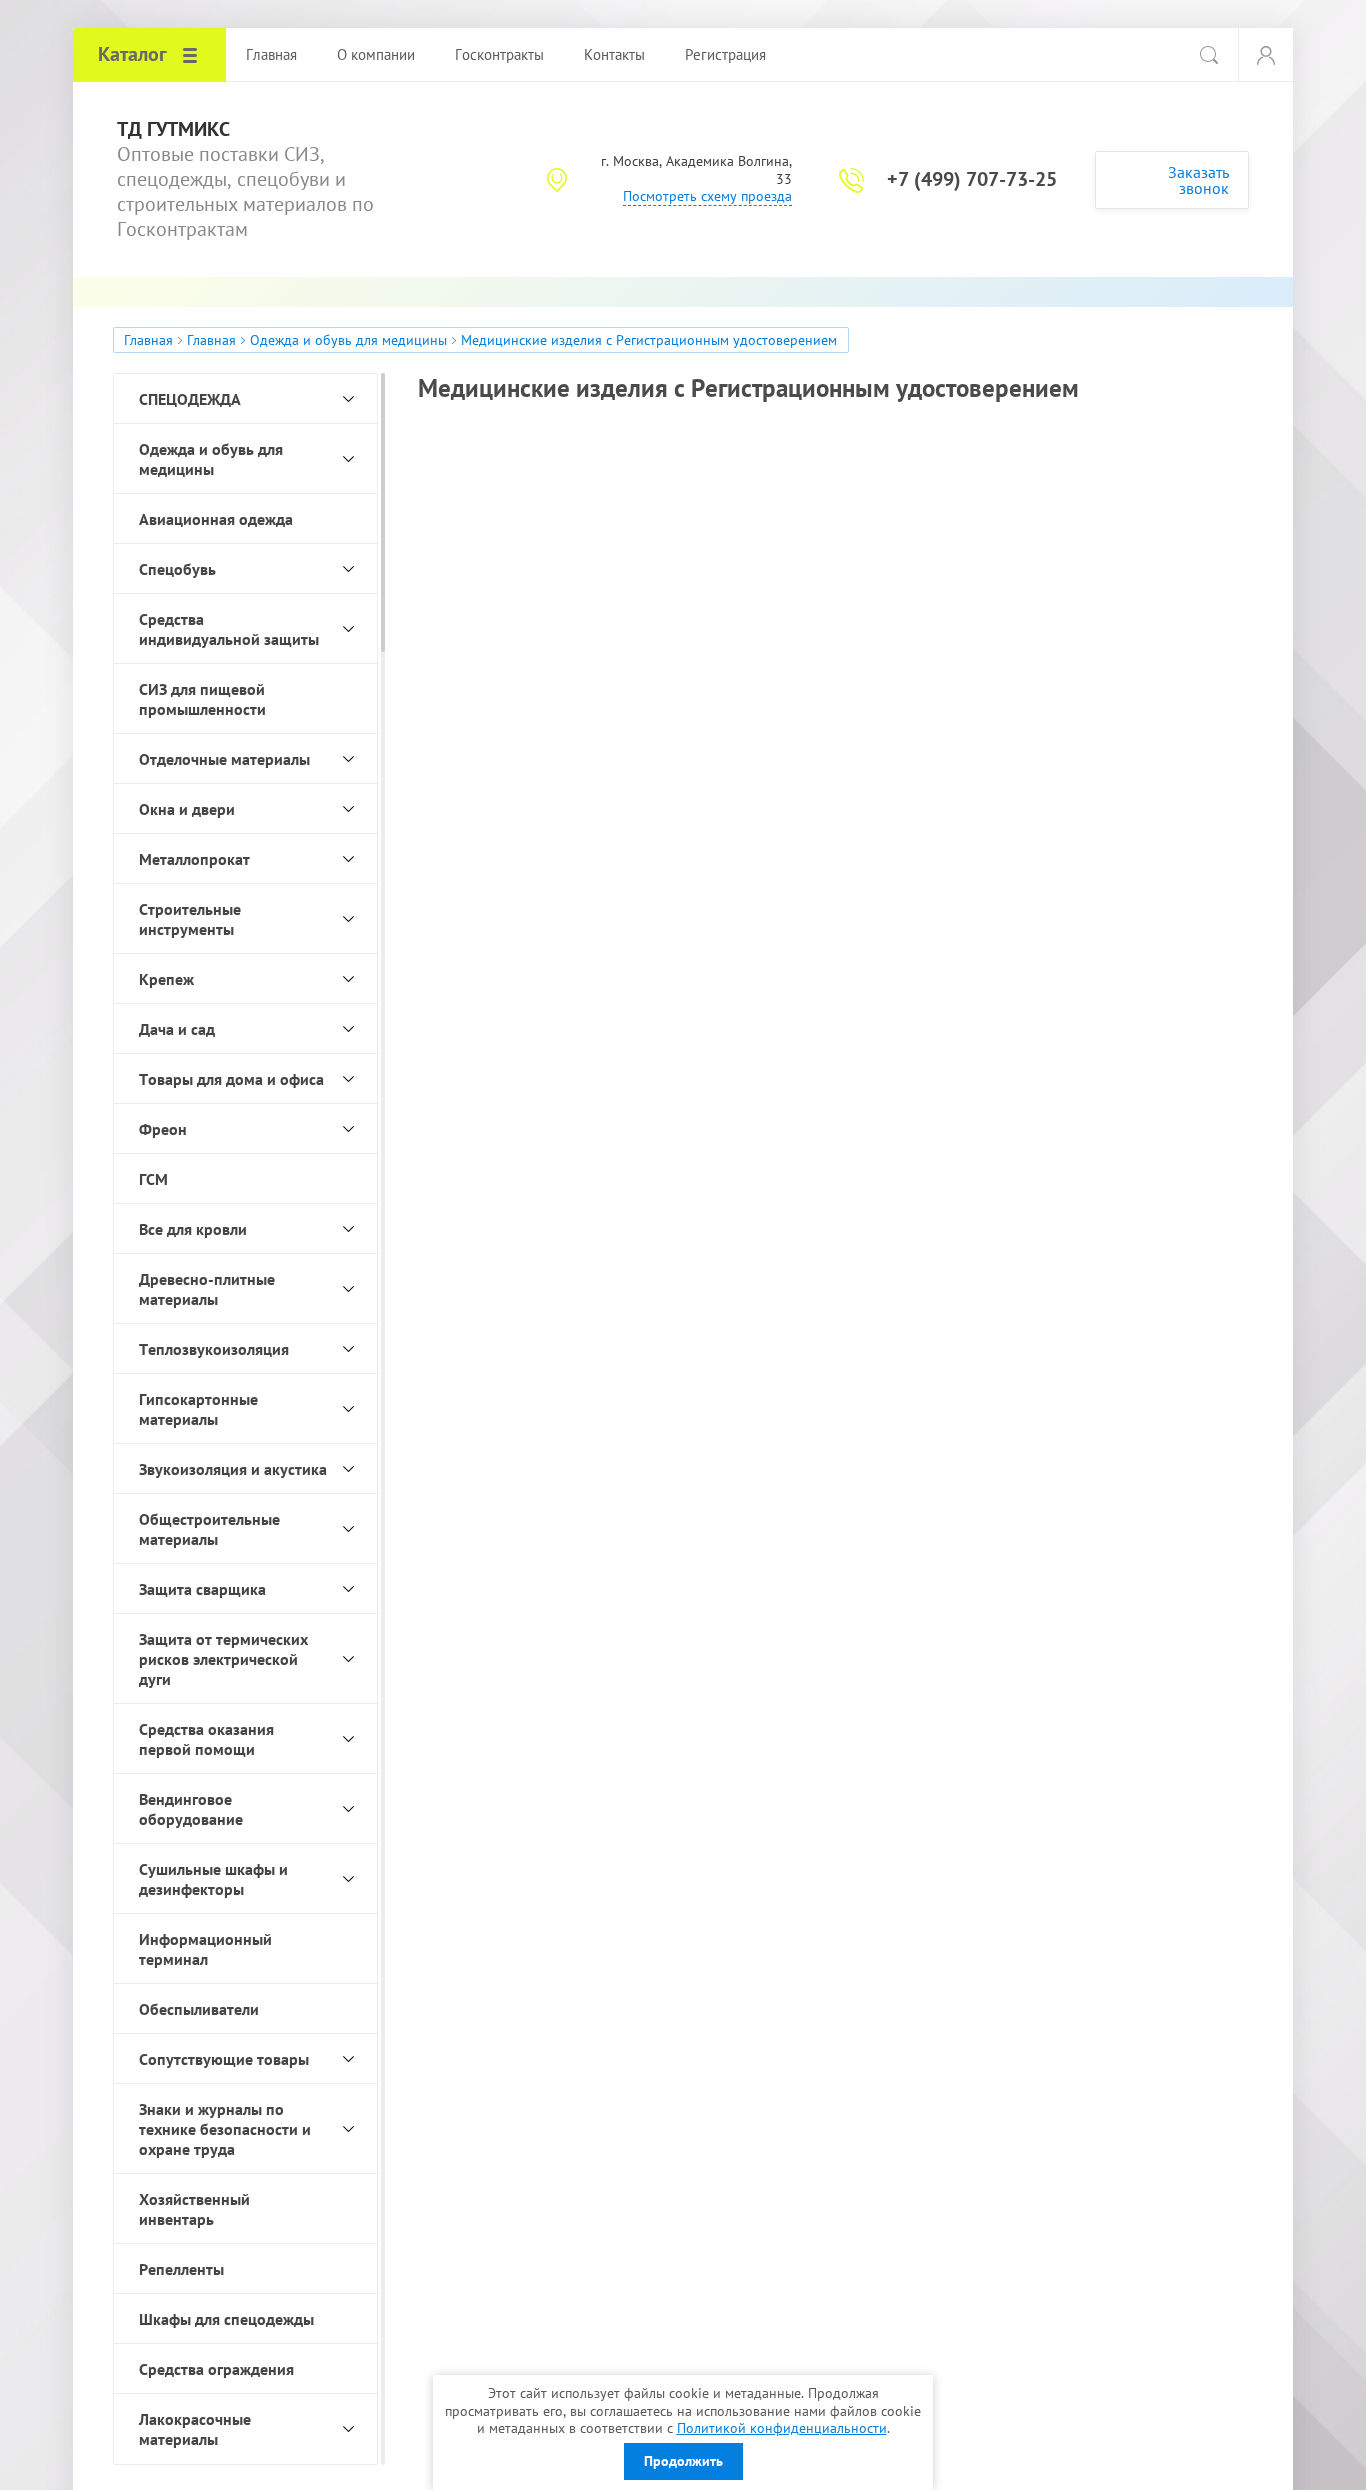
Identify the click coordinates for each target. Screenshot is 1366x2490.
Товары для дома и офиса (231, 1079)
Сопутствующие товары (224, 2059)
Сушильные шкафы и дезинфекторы (213, 1879)
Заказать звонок (1198, 180)
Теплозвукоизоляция (214, 1349)
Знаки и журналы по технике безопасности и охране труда (225, 2129)
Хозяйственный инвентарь (194, 2209)
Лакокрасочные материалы (195, 2429)
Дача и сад (177, 1029)
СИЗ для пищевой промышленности (202, 699)
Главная (148, 340)
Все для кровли (193, 1229)
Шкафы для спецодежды (226, 2319)
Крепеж (166, 979)
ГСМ (153, 1179)
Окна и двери (187, 809)
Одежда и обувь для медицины (348, 340)
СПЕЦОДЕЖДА (190, 399)
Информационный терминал (205, 1949)
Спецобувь (177, 569)
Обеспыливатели (199, 2009)
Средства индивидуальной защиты (229, 629)
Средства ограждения (216, 2369)
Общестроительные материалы (209, 1529)
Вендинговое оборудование (191, 1809)
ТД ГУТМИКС (173, 129)
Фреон (163, 1129)
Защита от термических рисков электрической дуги (223, 1659)
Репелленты (181, 2269)
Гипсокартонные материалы (198, 1409)
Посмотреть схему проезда (707, 196)
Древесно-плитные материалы (207, 1289)
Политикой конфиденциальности (782, 2428)
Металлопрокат (194, 859)
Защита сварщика (202, 1589)
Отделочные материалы (224, 759)
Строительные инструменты (190, 919)
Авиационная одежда (216, 519)
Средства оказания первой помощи (206, 1739)
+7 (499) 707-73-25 (972, 179)
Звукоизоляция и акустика (233, 1469)
